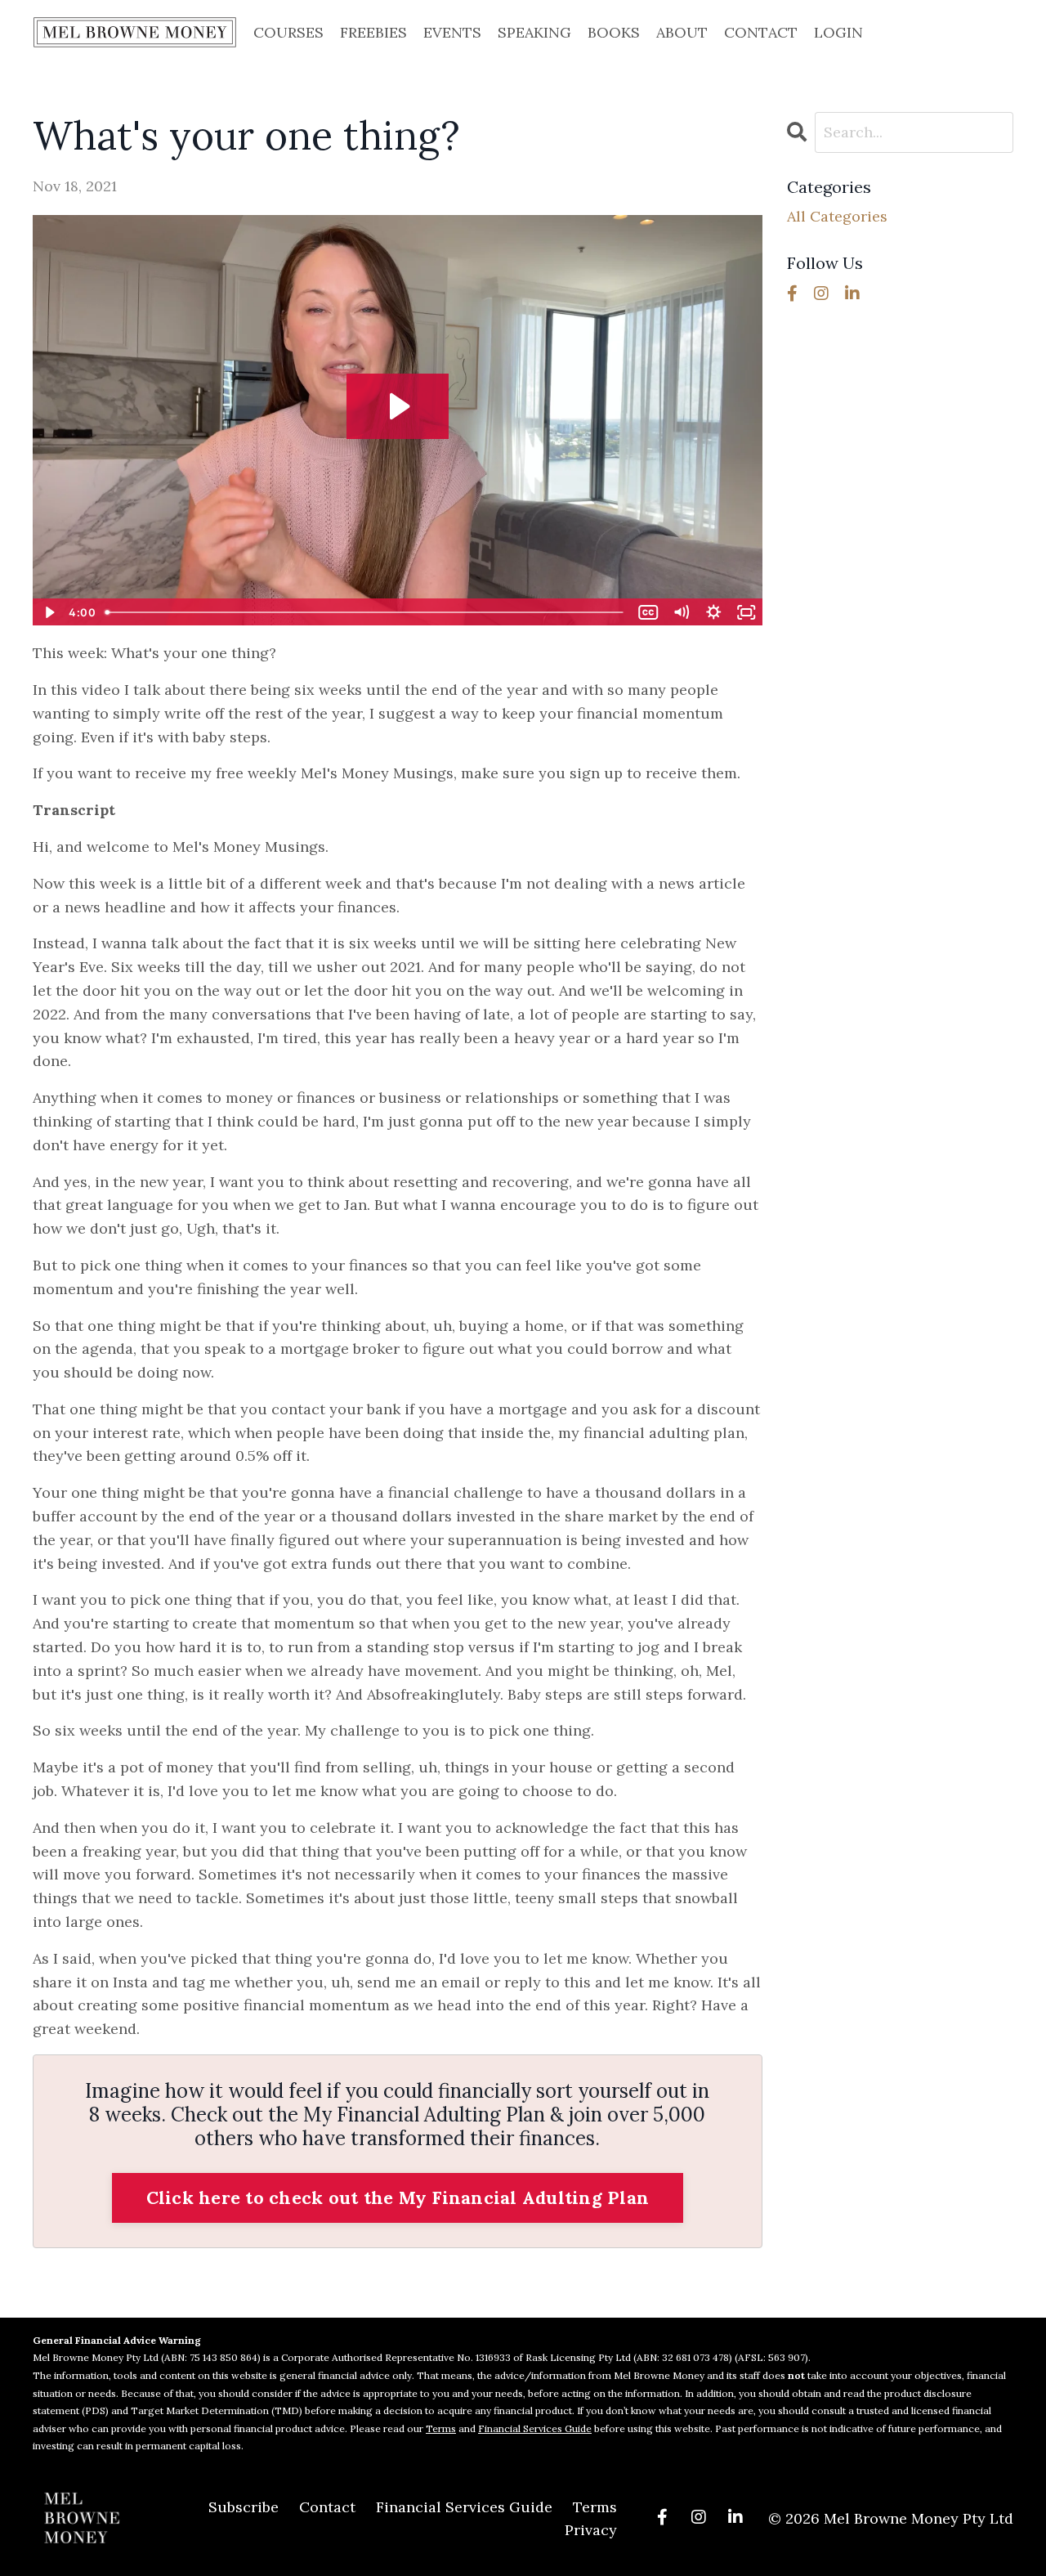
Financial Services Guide (535, 2428)
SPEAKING (534, 32)
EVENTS (452, 32)
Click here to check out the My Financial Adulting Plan (398, 2197)
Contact (327, 2507)
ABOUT (682, 32)
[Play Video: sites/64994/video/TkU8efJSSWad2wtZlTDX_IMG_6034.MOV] (398, 406)
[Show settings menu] (714, 612)
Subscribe (244, 2507)
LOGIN (838, 32)
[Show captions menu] (649, 612)
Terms (441, 2428)
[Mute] (682, 612)
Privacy (591, 2530)
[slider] (365, 612)
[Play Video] (48, 612)
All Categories (837, 216)
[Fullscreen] (747, 612)
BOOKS (614, 32)
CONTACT (761, 32)
